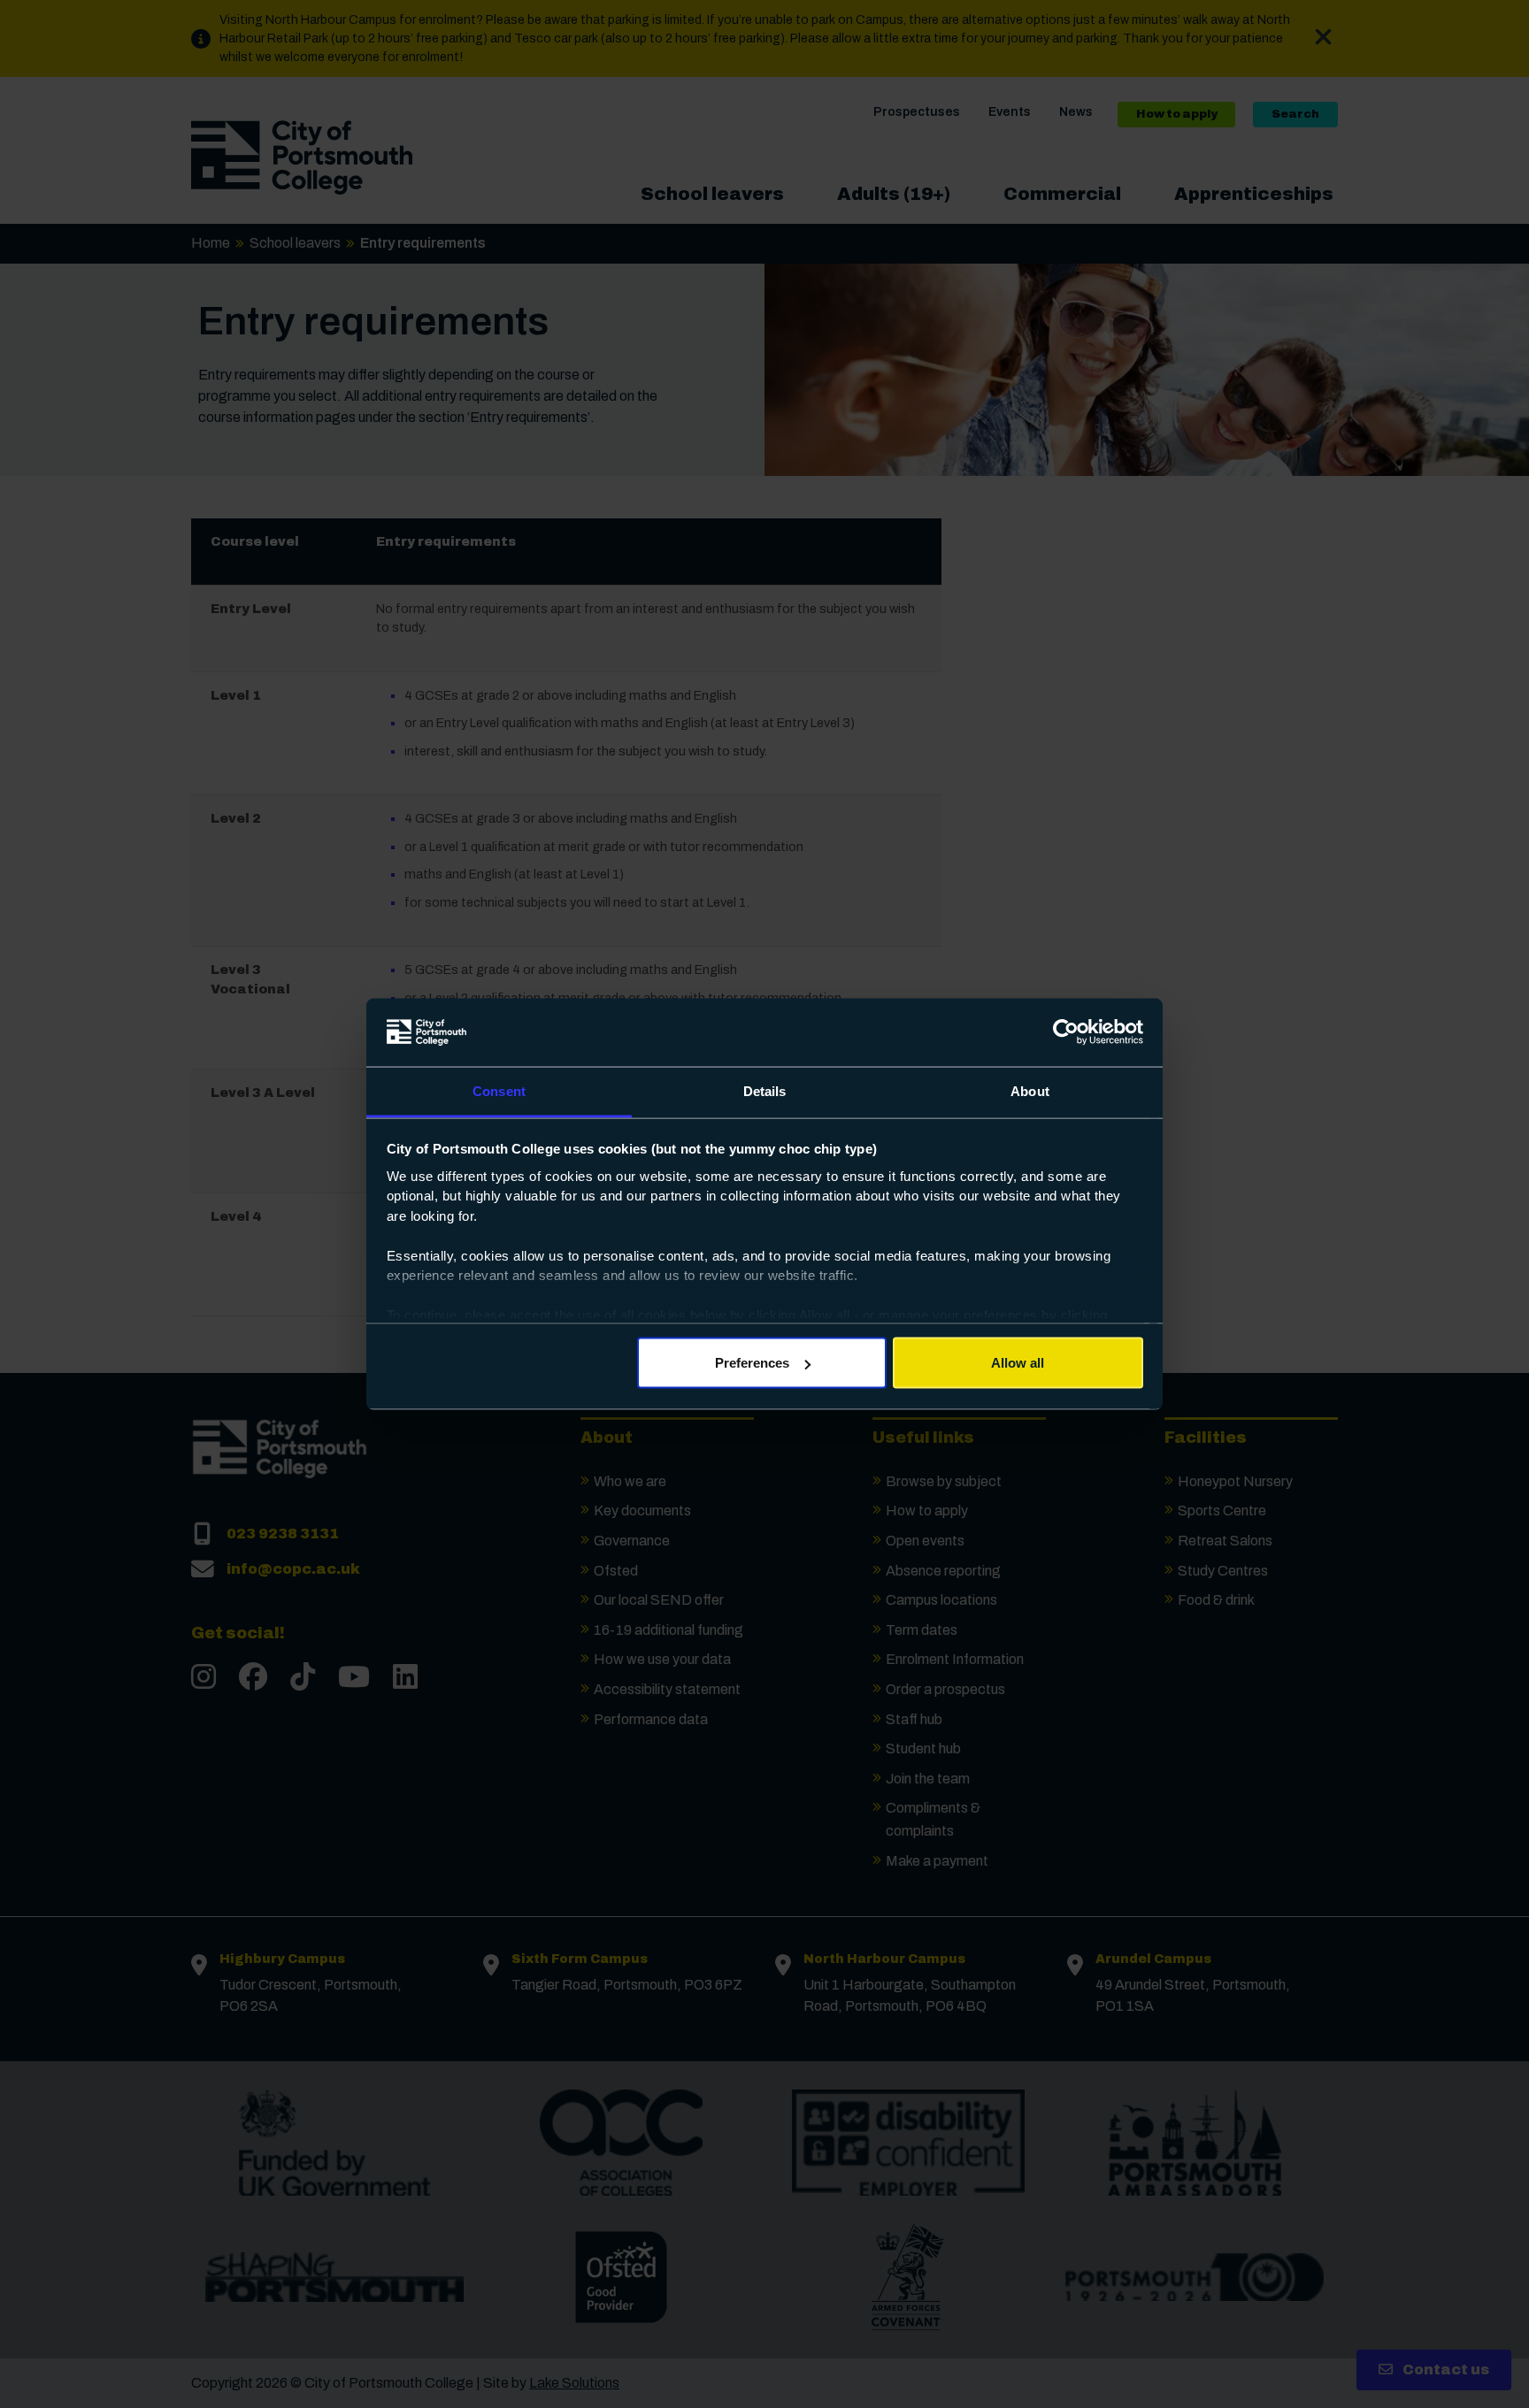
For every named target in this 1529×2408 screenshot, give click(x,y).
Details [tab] (765, 1090)
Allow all (1018, 1363)
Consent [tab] (499, 1090)
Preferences (752, 1363)
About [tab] (1030, 1090)
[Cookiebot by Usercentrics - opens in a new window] (1066, 1032)
